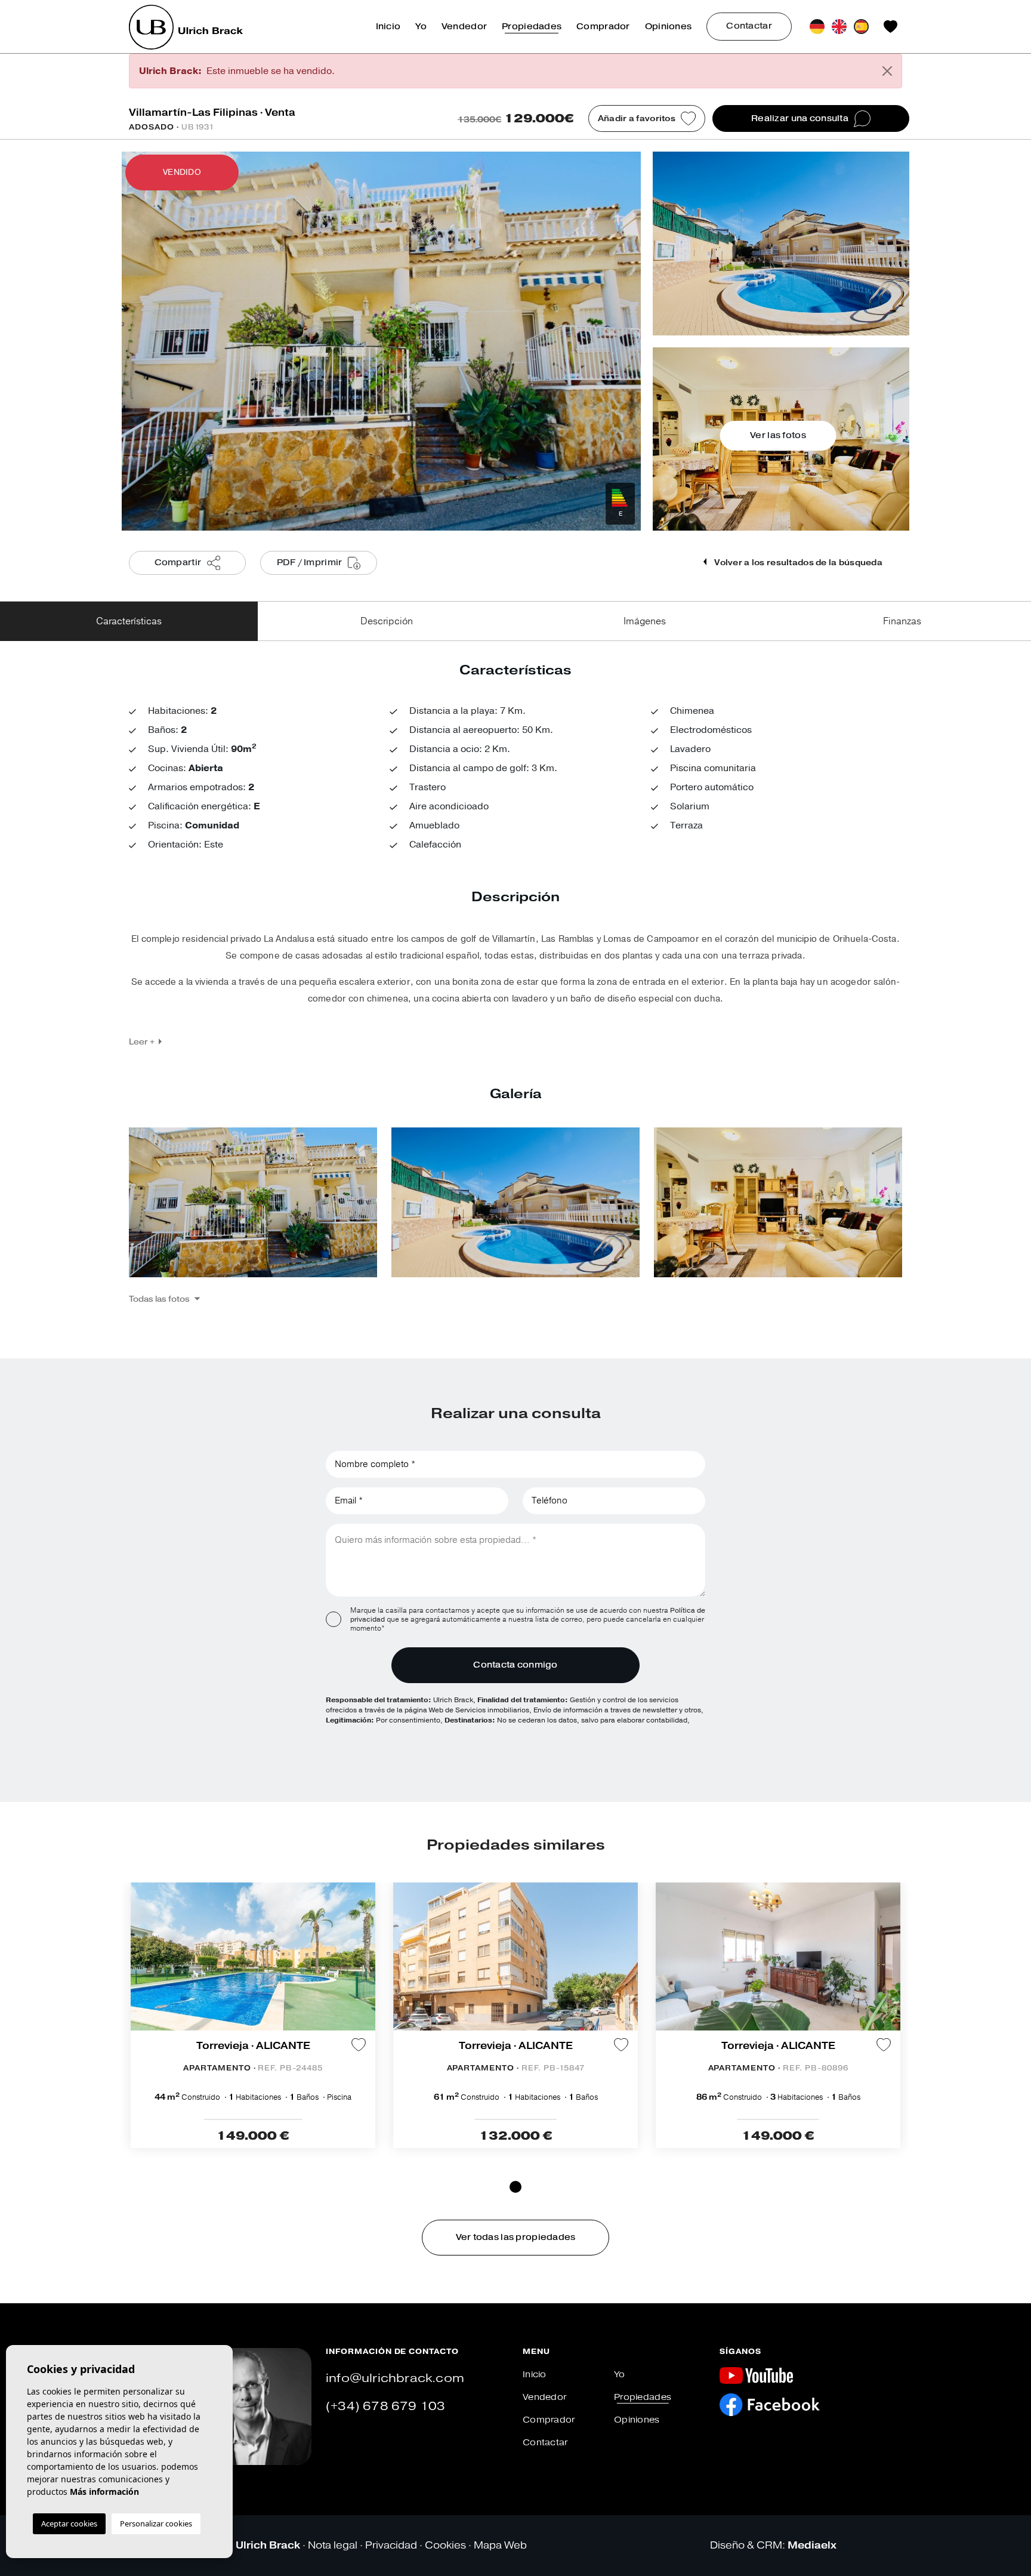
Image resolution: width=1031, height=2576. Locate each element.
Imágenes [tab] (645, 621)
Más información (104, 2492)
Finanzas (902, 621)
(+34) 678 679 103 (385, 2406)
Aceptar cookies (69, 2523)
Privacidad (391, 2545)
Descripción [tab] (387, 621)
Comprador (603, 27)
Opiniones (669, 27)
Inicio (388, 27)
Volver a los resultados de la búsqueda (797, 563)
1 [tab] (515, 2187)
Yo (421, 27)
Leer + (142, 1042)
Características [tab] (129, 621)
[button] (164, 1299)
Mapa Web (500, 2545)
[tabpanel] (253, 2015)
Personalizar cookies (156, 2523)
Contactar (749, 26)
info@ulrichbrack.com (395, 2378)
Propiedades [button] (532, 27)
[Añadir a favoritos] (359, 2044)
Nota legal (333, 2545)
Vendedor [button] (464, 27)
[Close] (887, 71)
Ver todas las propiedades (516, 2237)
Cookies (445, 2545)
